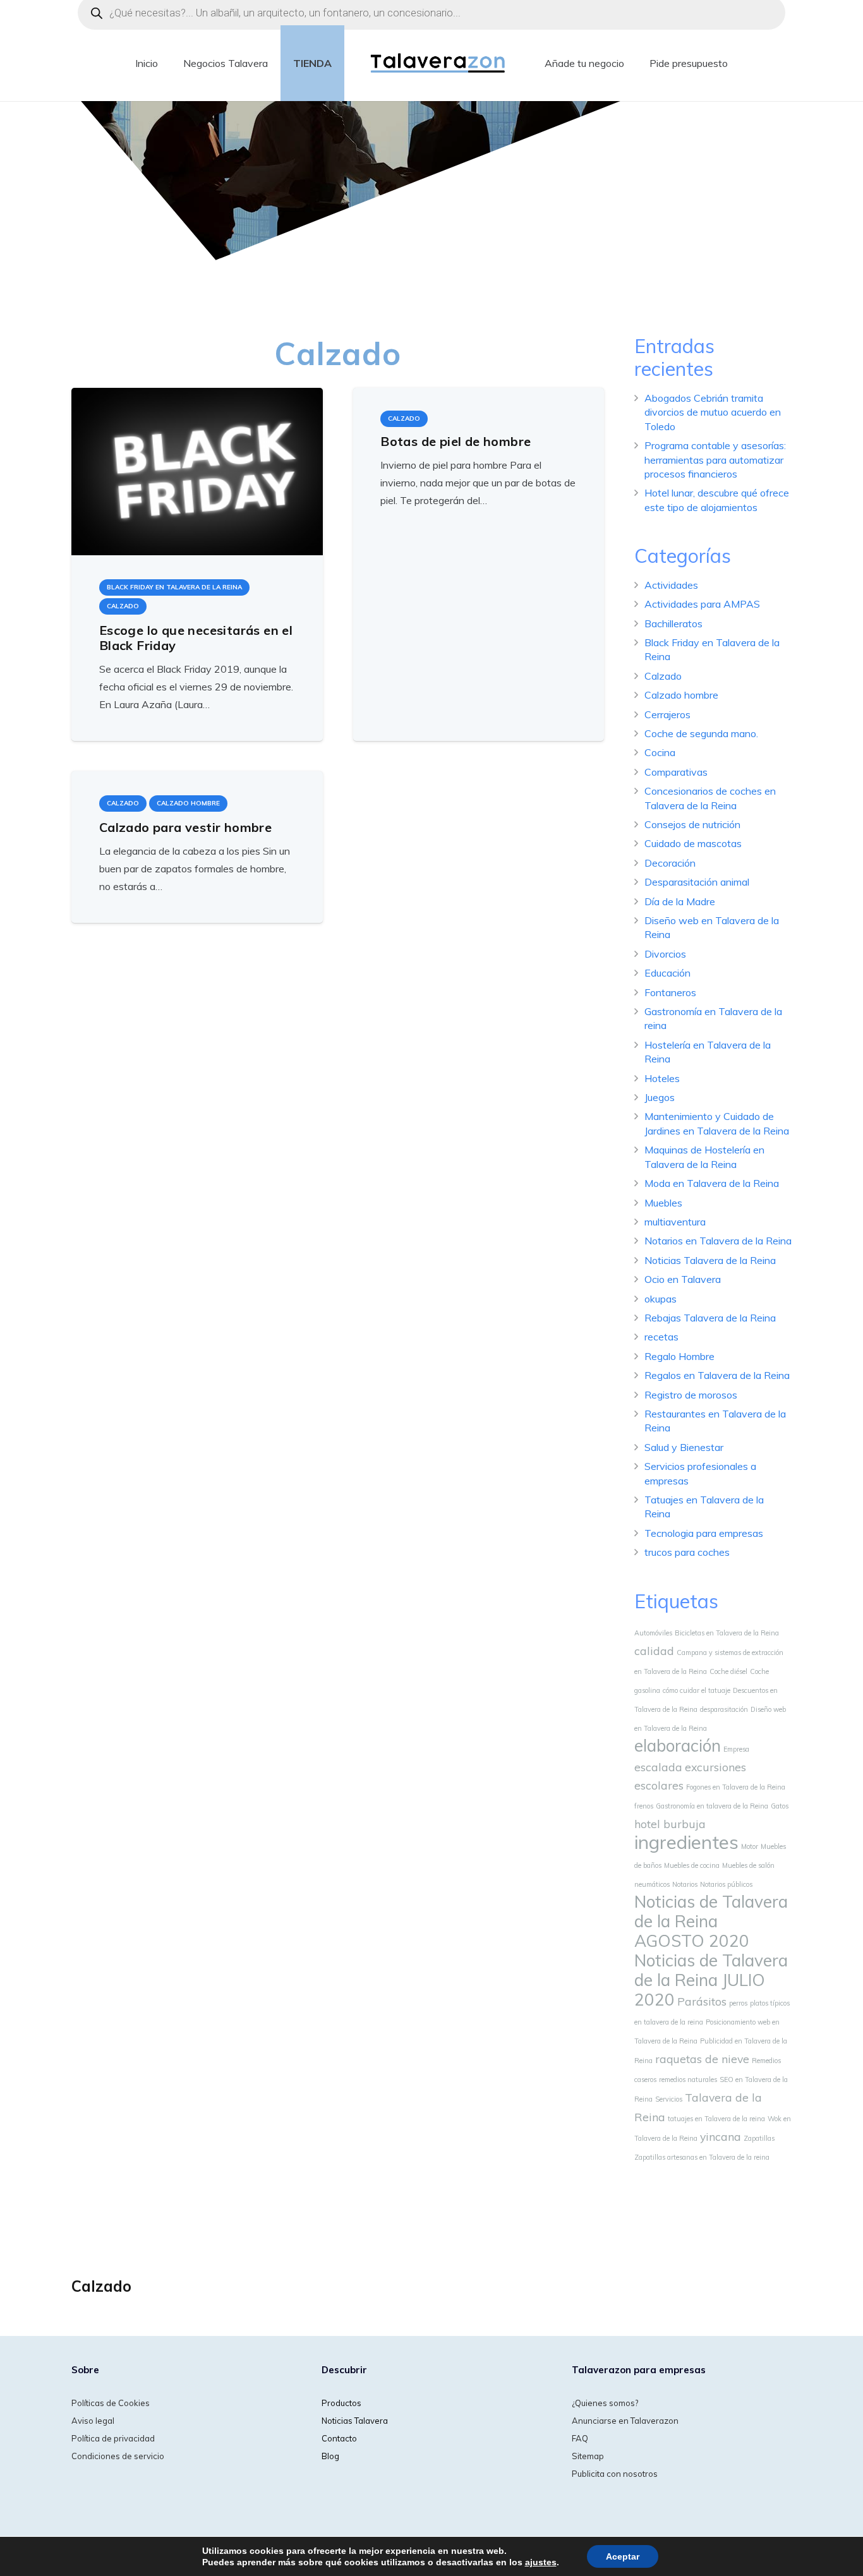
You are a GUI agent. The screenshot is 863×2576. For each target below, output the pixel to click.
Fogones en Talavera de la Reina (736, 1787)
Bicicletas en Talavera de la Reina (727, 1633)
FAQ (580, 2438)
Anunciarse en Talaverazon (625, 2421)
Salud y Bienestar (684, 1447)
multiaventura (675, 1222)
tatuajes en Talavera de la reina (716, 2119)
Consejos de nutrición (692, 824)
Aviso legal (93, 2421)
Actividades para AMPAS (702, 604)
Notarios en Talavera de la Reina (718, 1241)
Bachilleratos (673, 623)
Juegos (660, 1097)
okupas (661, 1299)
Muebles (663, 1203)
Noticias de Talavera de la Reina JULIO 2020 (711, 1980)
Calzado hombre (681, 695)
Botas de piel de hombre (456, 441)
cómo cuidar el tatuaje (697, 1690)
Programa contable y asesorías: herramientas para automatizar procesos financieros (715, 460)
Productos (341, 2403)
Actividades (671, 585)
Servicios (669, 2099)
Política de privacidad (113, 2438)
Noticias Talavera (355, 2421)
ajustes (541, 2562)
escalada (658, 1767)
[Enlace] (438, 63)
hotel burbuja (670, 1824)
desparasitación (724, 1709)
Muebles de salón (748, 1865)
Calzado (663, 676)
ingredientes (686, 1842)
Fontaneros (670, 992)
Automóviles (653, 1633)
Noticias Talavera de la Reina (710, 1260)
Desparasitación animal (697, 882)
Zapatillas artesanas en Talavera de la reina (702, 2157)
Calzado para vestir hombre (185, 827)
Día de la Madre (680, 901)
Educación (667, 973)
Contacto (339, 2438)
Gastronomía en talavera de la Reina (712, 1806)
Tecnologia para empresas (704, 1533)
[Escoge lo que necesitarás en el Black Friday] (197, 472)
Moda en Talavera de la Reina (712, 1183)
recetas (661, 1337)
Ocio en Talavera (683, 1279)
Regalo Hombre (679, 1356)
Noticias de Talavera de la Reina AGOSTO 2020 (711, 1921)
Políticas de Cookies (111, 2403)
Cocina (660, 752)
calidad (654, 1651)
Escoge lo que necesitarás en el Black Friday (196, 638)
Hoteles (662, 1078)
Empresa (736, 1749)
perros (738, 2003)
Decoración (670, 863)
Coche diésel (728, 1671)
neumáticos (652, 1884)
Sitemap (588, 2456)
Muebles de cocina (692, 1865)
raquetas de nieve (702, 2059)
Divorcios (665, 954)
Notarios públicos (726, 1884)
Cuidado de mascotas (693, 843)
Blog (330, 2456)
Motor (750, 1846)
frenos (644, 1806)
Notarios (685, 1884)
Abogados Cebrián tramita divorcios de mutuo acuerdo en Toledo (713, 412)
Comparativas (676, 772)
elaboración (678, 1746)
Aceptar (623, 2556)
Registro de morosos (691, 1395)
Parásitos (702, 2001)
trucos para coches (687, 1552)
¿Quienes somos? (605, 2403)
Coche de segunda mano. (701, 733)
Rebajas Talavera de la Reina (710, 1318)
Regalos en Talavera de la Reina (717, 1375)
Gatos (780, 1806)
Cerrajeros (667, 714)
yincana (721, 2136)
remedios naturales (688, 2079)
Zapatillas (759, 2138)
